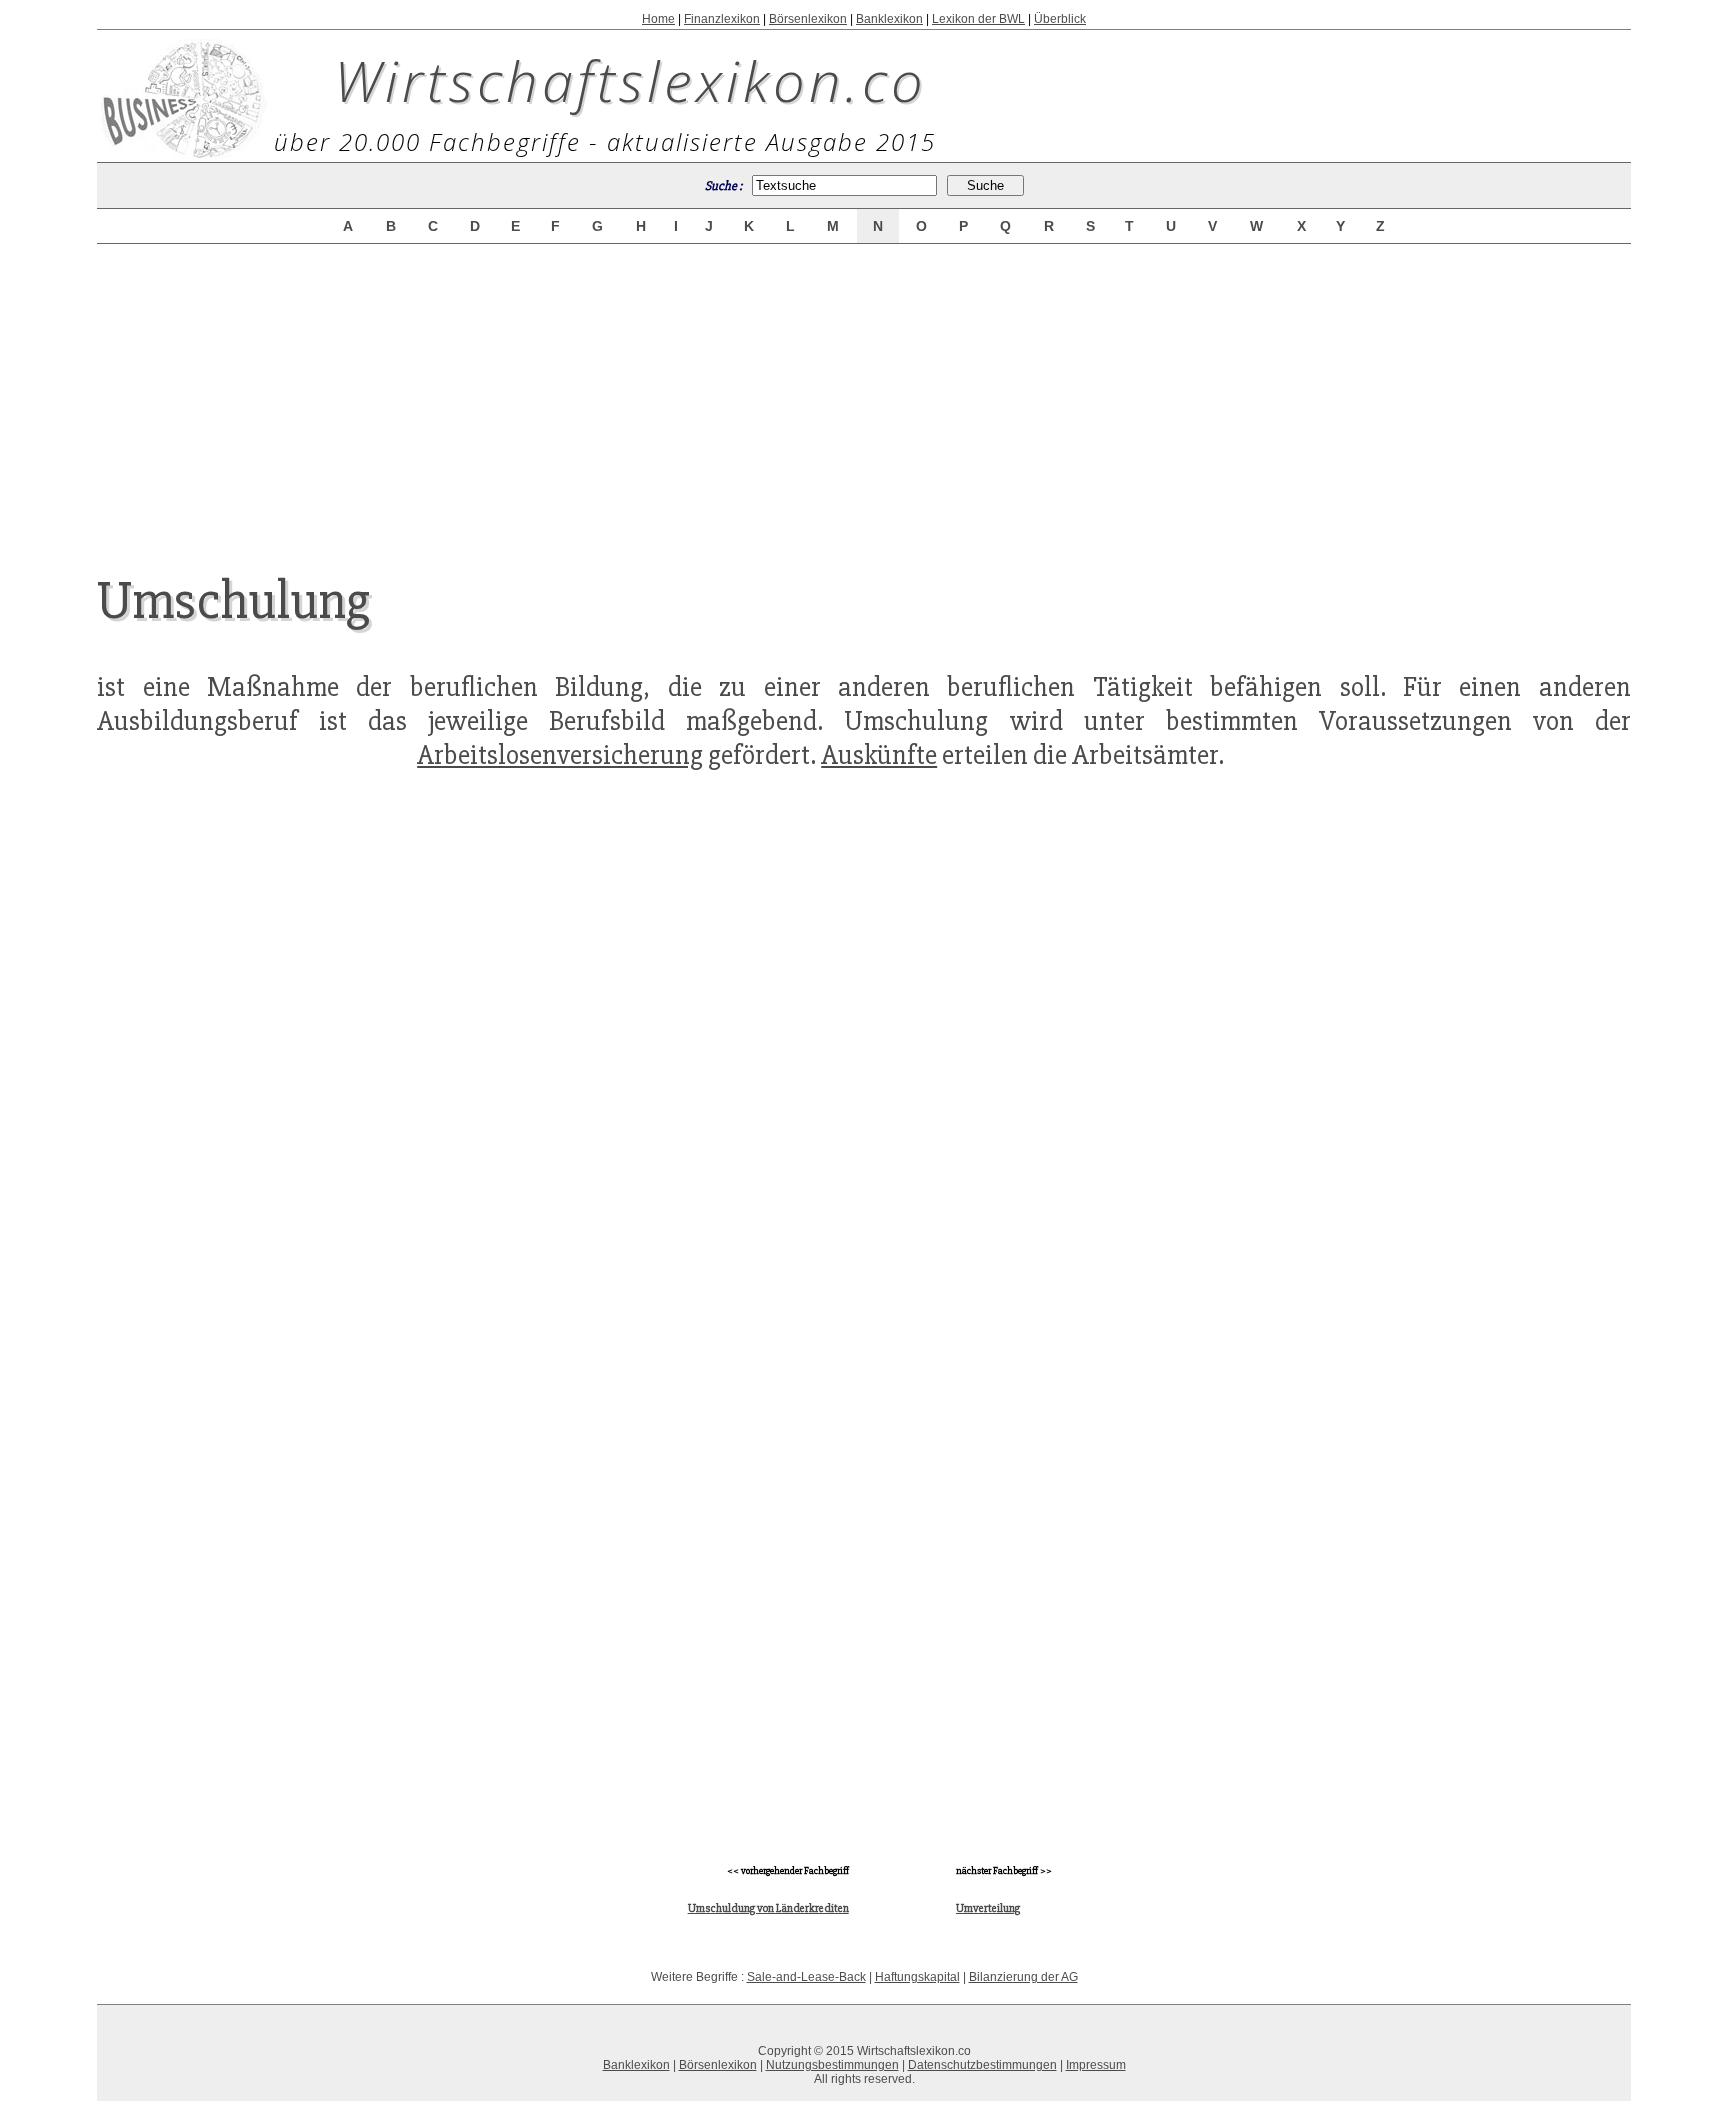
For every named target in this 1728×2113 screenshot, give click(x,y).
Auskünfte (879, 755)
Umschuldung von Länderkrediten (768, 1908)
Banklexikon (889, 19)
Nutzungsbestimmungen (832, 2065)
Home (658, 19)
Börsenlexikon (808, 19)
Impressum (1096, 2065)
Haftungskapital (917, 1977)
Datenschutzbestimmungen (982, 2065)
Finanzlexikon (722, 19)
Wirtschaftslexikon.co (630, 80)
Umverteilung (988, 1908)
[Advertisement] (864, 392)
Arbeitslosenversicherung (560, 755)
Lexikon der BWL (978, 19)
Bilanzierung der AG (1023, 1977)
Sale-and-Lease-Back (806, 1977)
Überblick (1060, 19)
